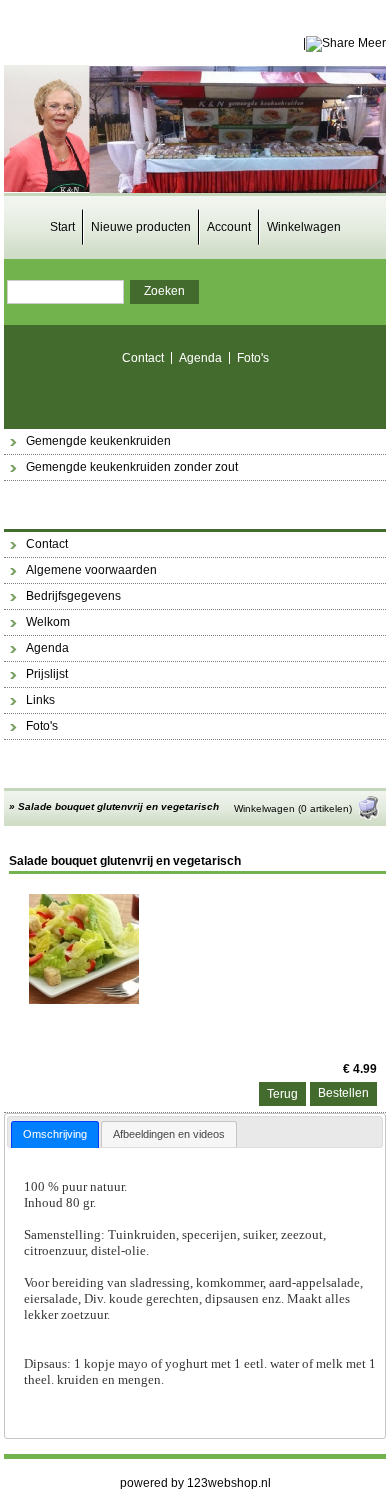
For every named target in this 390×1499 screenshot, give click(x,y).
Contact (143, 358)
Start (62, 227)
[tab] (55, 1134)
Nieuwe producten (141, 227)
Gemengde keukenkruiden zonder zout (132, 467)
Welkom (48, 622)
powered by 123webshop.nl (195, 1483)
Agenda (200, 358)
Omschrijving (55, 1134)
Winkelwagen (304, 227)
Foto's (253, 358)
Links (40, 700)
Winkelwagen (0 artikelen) (293, 808)
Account (229, 227)
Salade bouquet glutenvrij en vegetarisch (118, 806)
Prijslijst (47, 674)
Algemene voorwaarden (91, 570)
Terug (282, 1094)
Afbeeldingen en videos (169, 1134)
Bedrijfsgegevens (73, 596)
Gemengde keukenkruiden (98, 441)
